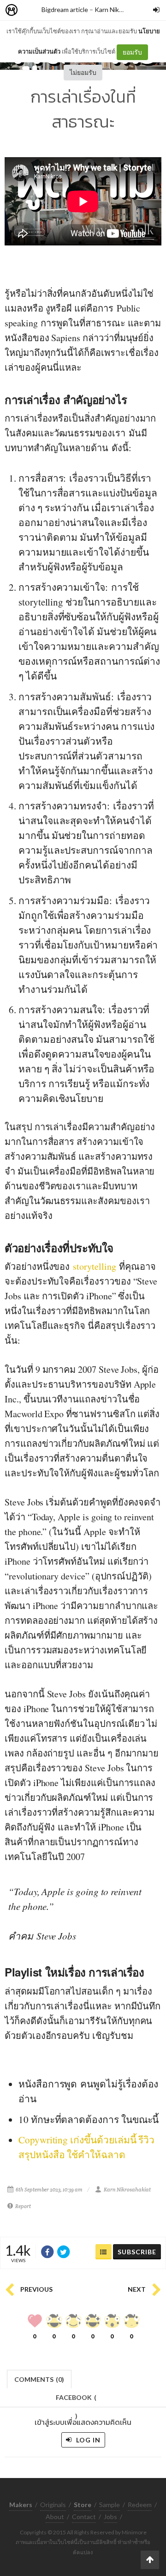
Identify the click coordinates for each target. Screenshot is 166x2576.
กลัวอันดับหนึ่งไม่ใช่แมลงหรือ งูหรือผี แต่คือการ (79, 308)
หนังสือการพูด (48, 2084)
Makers (32, 10)
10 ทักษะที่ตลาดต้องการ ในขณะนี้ (89, 2119)
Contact (84, 2517)
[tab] (39, 2378)
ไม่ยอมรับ (83, 72)
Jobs (110, 2517)
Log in (87, 2440)
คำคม (21, 1936)
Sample (110, 2505)
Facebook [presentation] (76, 2400)
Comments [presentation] (39, 2379)
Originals (53, 2505)
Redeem (140, 2505)
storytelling (94, 1266)
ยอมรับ (132, 52)
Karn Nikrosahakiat (122, 9)
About (55, 2517)
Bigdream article (65, 9)
